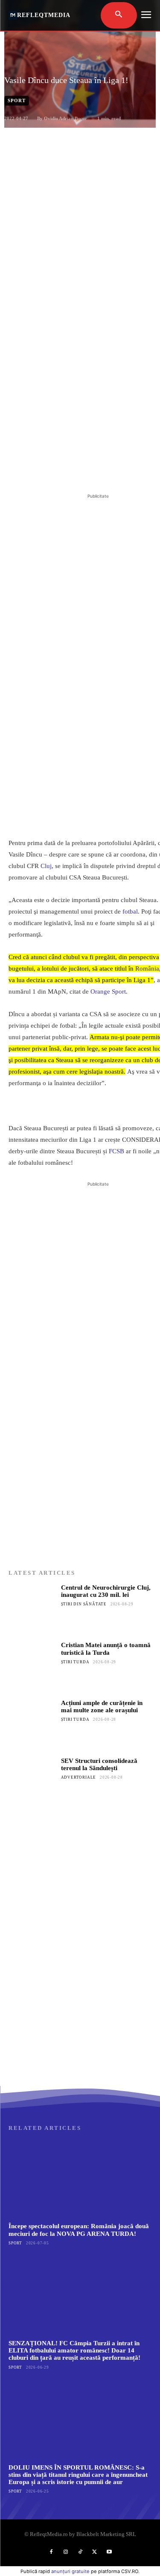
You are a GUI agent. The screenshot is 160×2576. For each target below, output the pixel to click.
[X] (64, 470)
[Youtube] (109, 2552)
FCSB (116, 1151)
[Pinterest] (83, 470)
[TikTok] (80, 2552)
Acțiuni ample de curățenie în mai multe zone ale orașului (102, 1706)
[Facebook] (44, 470)
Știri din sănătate (84, 1604)
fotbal (130, 911)
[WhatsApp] (103, 470)
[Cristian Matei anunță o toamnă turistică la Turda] (32, 1665)
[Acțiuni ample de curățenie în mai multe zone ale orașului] (32, 1723)
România (147, 969)
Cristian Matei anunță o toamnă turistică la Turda (106, 1649)
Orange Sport (108, 991)
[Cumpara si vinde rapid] (80, 2002)
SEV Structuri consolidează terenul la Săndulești (99, 1764)
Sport (17, 100)
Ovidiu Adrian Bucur (65, 118)
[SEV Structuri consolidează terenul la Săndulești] (32, 1781)
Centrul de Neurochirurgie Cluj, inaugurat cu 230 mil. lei (106, 1591)
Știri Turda (75, 1662)
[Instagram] (66, 2552)
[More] (123, 470)
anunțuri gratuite (70, 2571)
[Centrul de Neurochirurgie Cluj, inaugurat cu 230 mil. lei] (32, 1608)
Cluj (46, 866)
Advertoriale (79, 1777)
